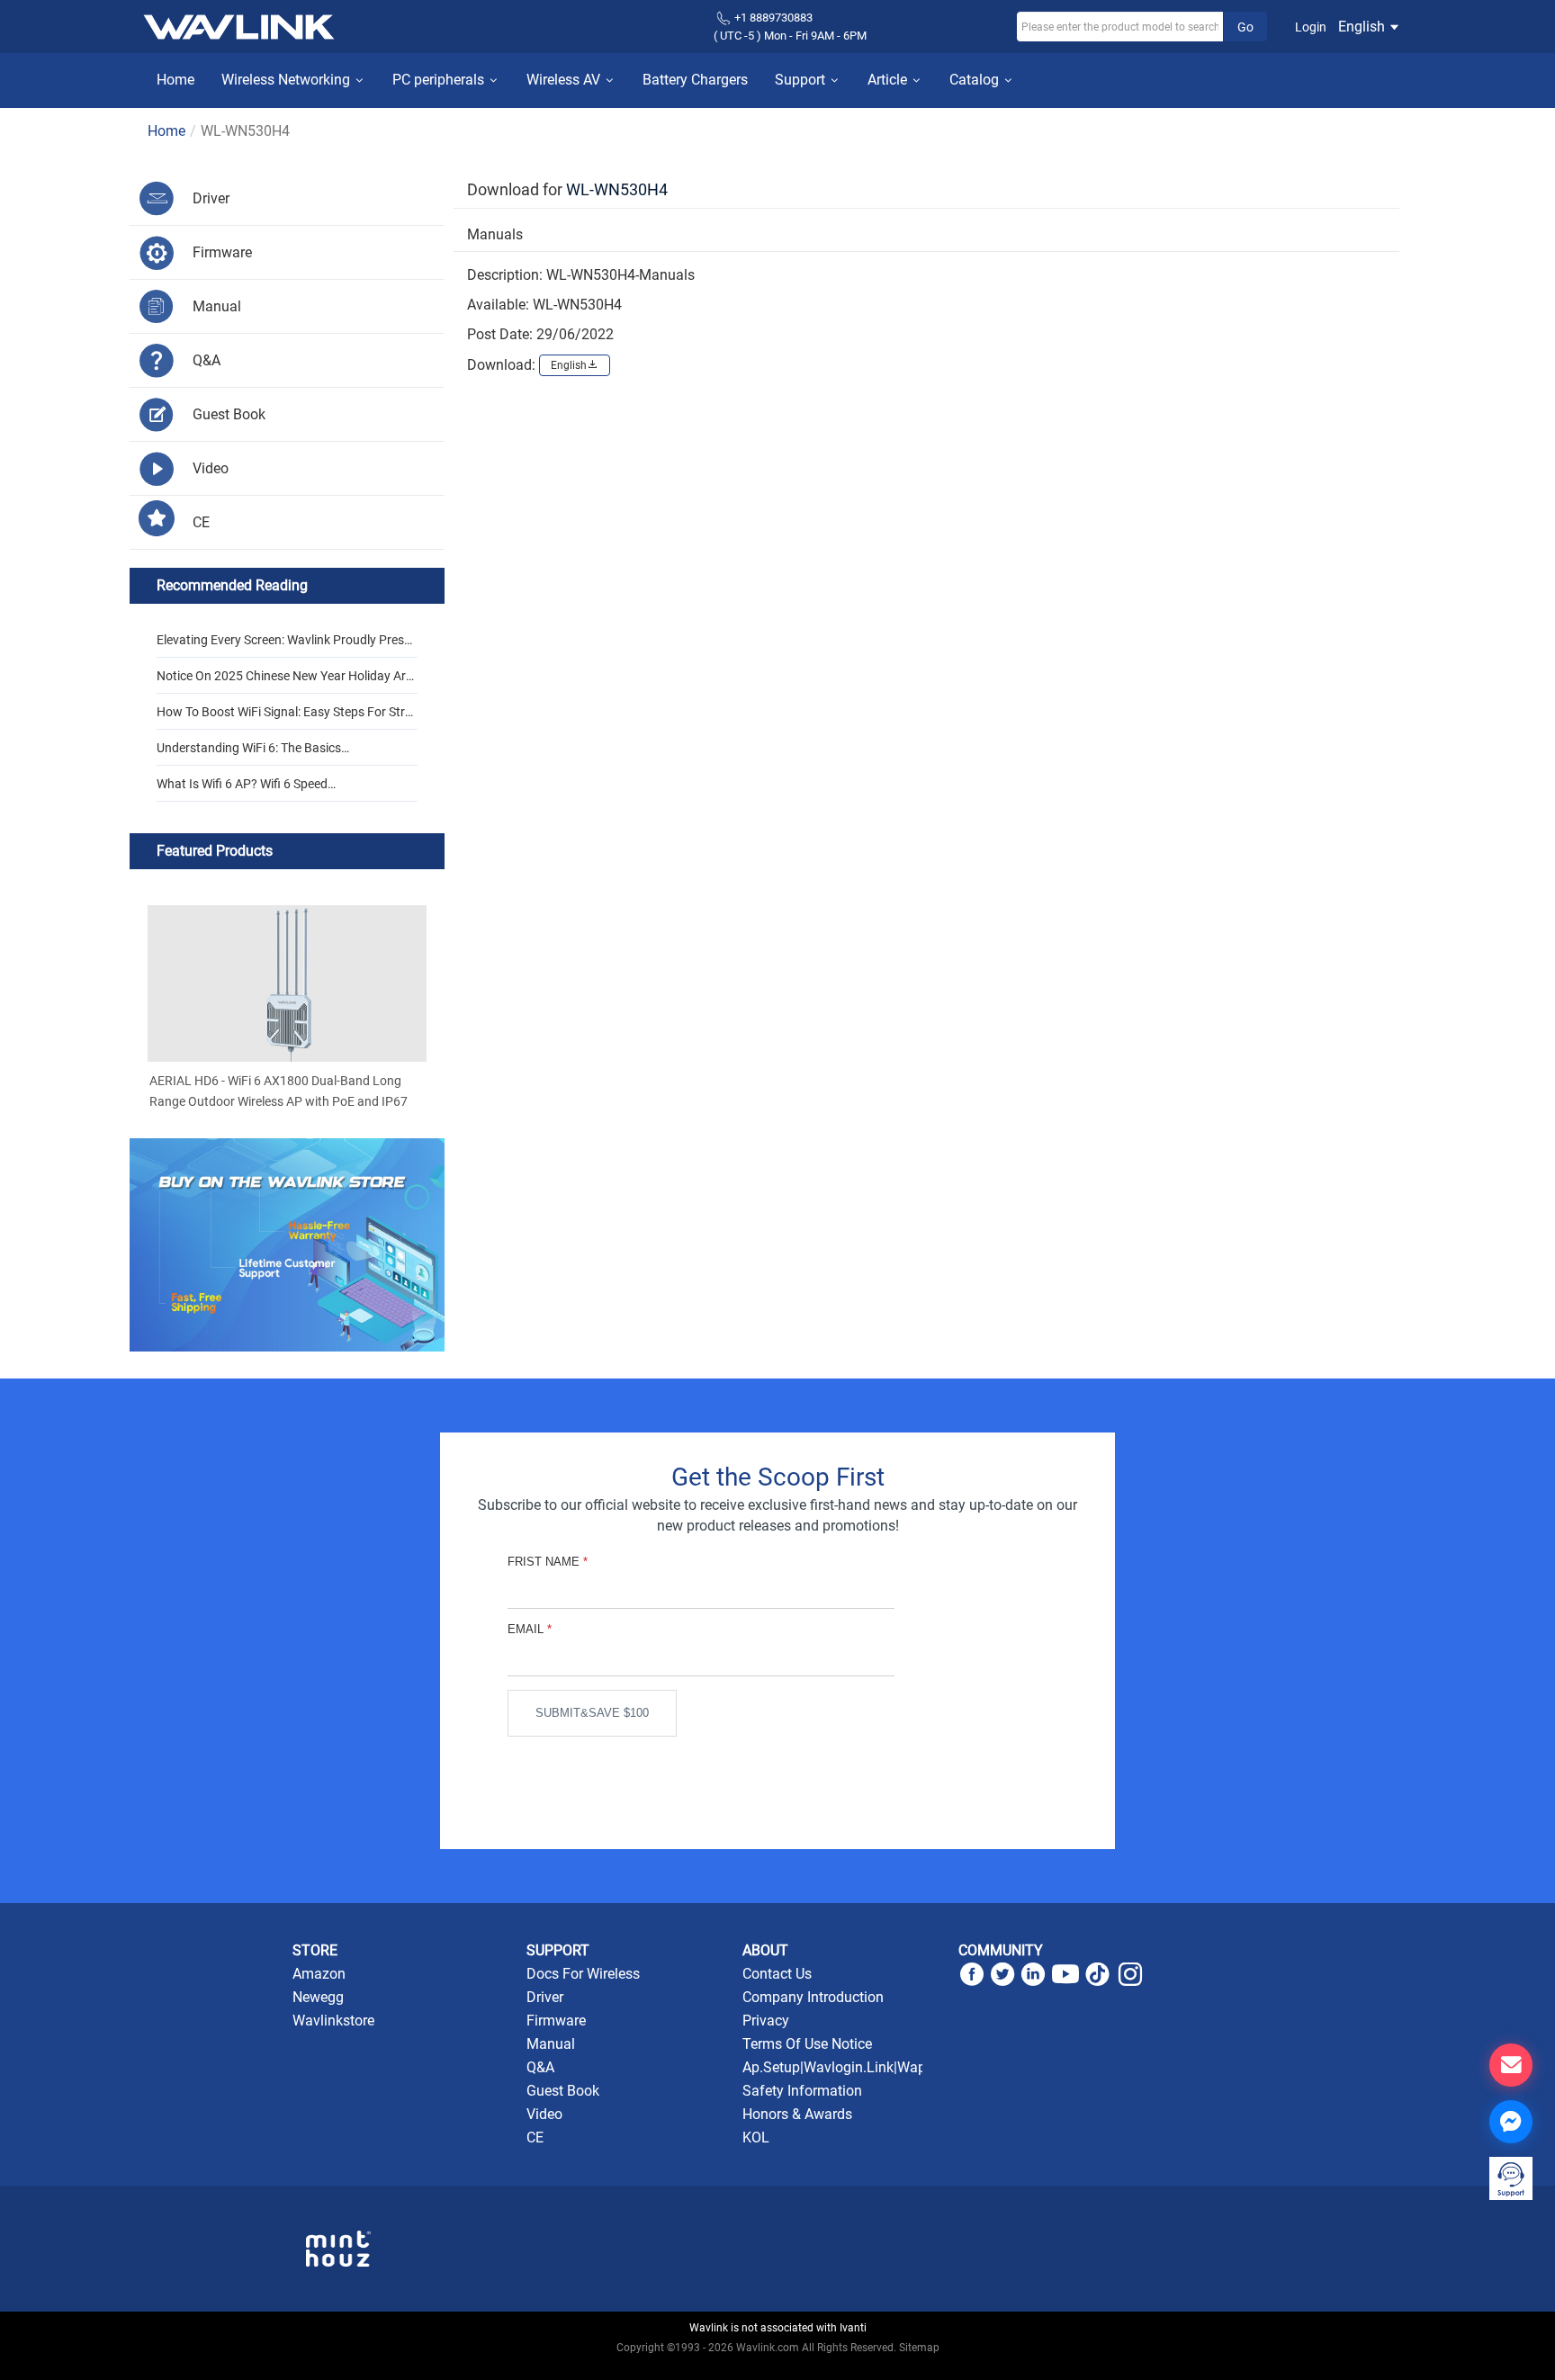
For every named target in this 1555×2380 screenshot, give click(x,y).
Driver (545, 1997)
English (1363, 27)
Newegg (318, 1997)
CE (535, 2138)
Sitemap (919, 2348)
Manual (551, 2044)
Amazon (319, 1974)
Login (1311, 27)
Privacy (766, 2021)
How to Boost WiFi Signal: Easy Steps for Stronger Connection (284, 717)
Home (175, 80)
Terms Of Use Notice (807, 2044)
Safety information (802, 2091)
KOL (756, 2138)
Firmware (556, 2021)
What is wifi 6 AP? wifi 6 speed (242, 784)
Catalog (976, 80)
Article (889, 80)
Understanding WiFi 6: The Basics (249, 748)
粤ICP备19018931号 (778, 2367)
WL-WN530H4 (617, 189)
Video (544, 2114)
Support (802, 80)
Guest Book (563, 2091)
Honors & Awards (797, 2114)
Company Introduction (813, 1997)
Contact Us (777, 1974)
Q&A (540, 2067)
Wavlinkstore (333, 2021)
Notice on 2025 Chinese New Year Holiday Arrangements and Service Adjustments (287, 681)
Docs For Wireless (583, 1974)
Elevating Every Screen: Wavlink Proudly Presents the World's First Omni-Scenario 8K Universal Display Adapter (287, 645)
